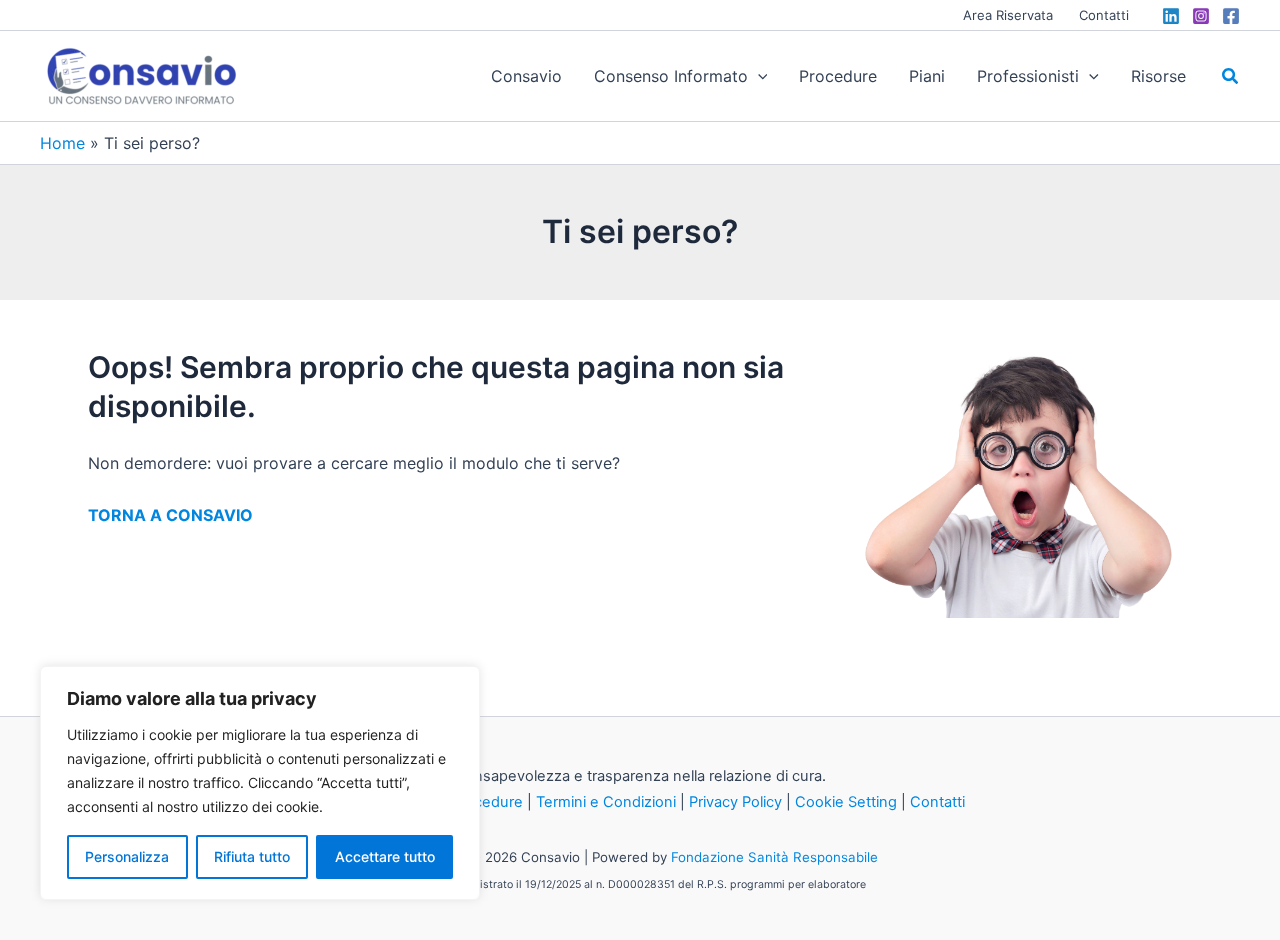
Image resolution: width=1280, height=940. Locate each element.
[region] (260, 783)
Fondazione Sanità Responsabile (774, 857)
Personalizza (127, 856)
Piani (927, 76)
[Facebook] (1231, 16)
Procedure (838, 76)
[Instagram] (1201, 16)
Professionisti (1028, 76)
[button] (758, 76)
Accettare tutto (385, 856)
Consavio (526, 76)
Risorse (1158, 76)
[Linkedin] (1171, 16)
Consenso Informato (671, 76)
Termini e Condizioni (606, 802)
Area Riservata (1008, 15)
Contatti (1104, 15)
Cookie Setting (846, 802)
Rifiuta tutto (252, 856)
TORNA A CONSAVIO (170, 515)
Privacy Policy (735, 802)
